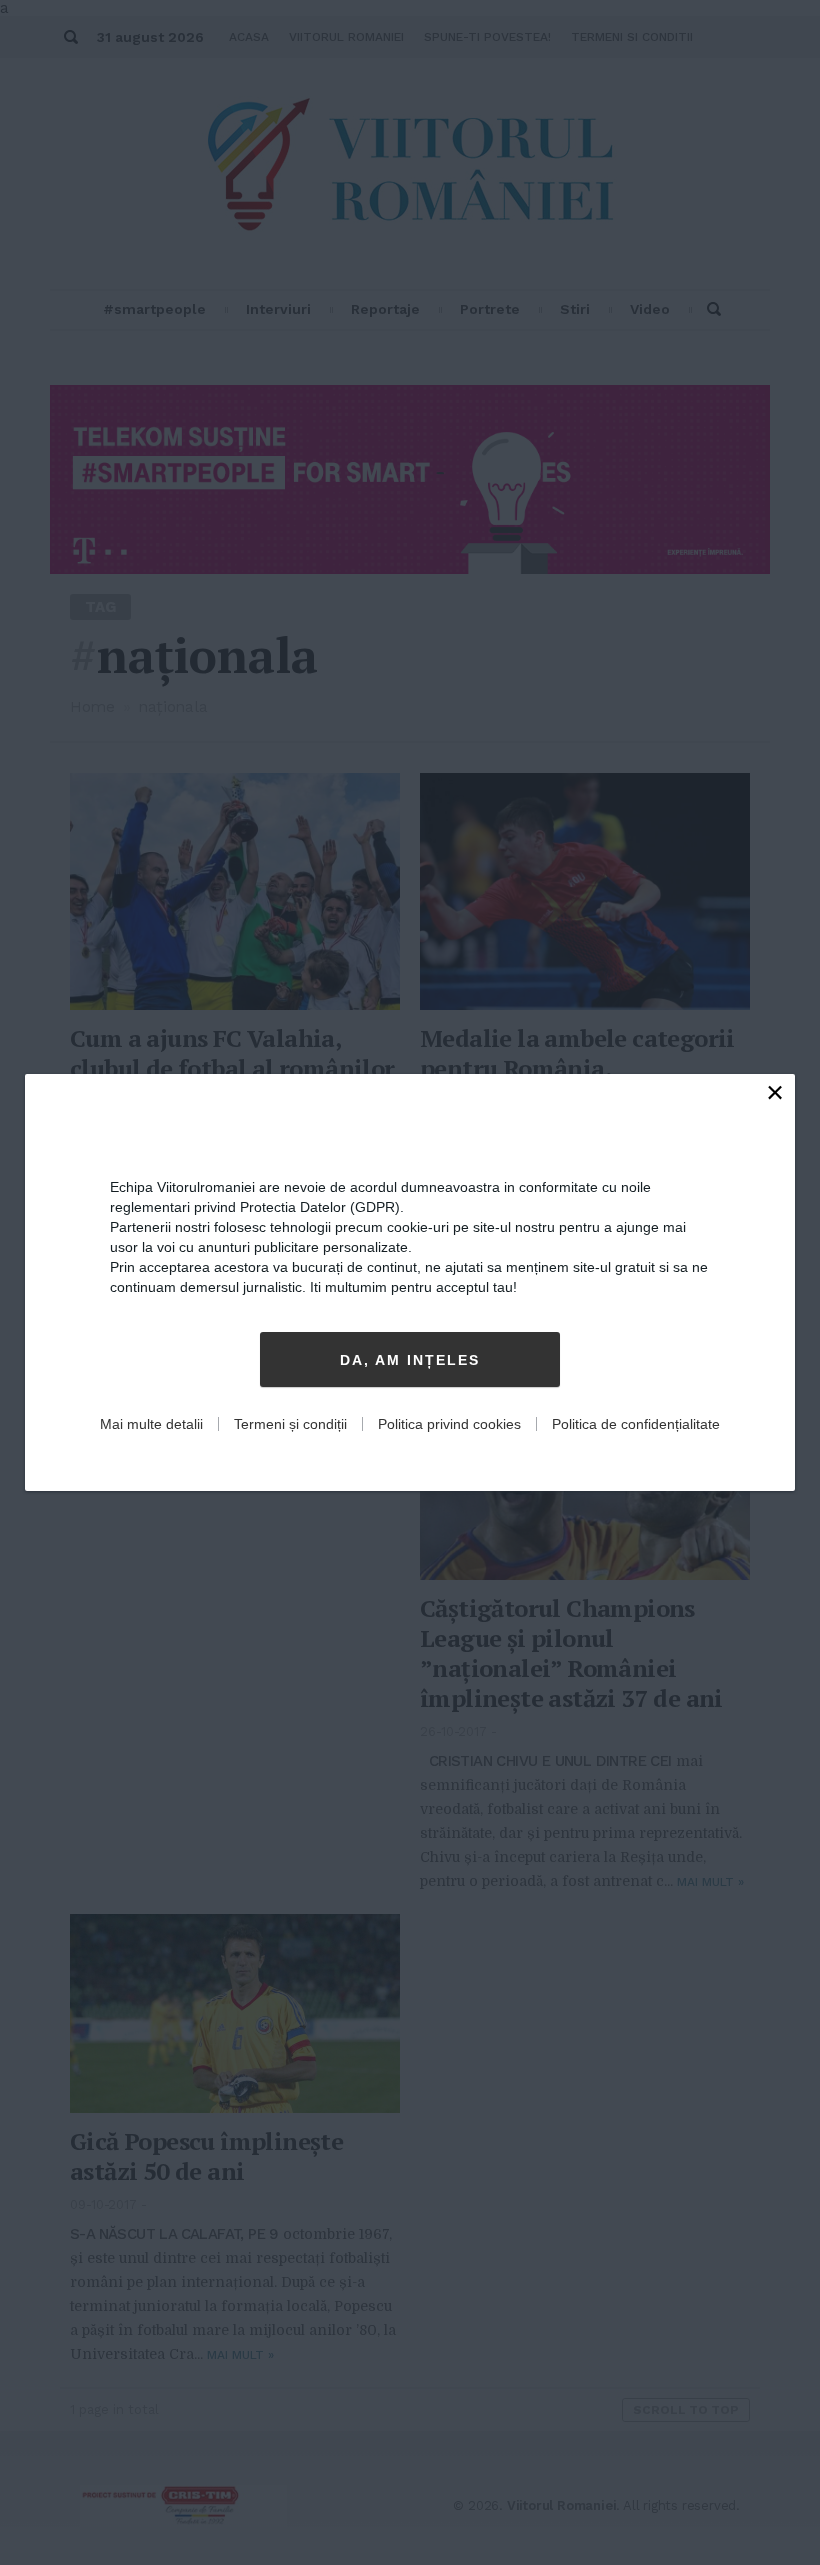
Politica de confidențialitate (636, 1424)
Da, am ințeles (410, 1360)
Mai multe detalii (151, 1424)
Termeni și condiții (290, 1424)
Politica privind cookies (449, 1424)
